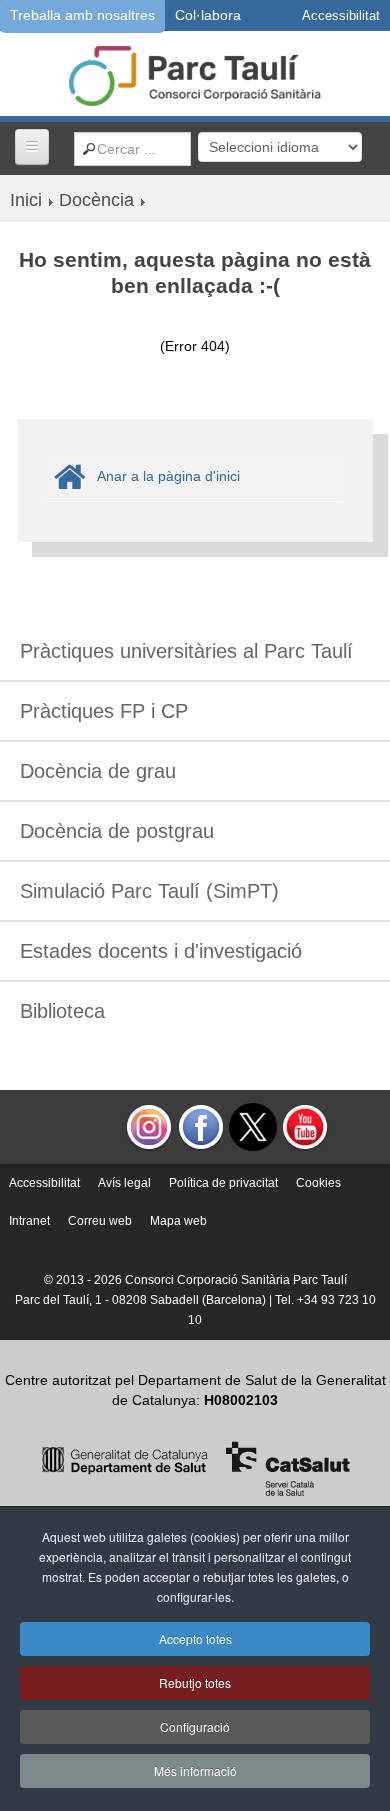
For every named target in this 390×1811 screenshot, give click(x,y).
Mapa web (178, 1221)
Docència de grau (98, 771)
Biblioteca (62, 1011)
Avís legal (124, 1183)
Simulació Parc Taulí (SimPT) (149, 891)
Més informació (195, 1770)
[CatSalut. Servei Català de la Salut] (195, 1467)
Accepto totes (195, 1638)
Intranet (29, 1221)
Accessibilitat (44, 1183)
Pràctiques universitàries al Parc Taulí (186, 651)
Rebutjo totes (195, 1682)
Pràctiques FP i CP (104, 711)
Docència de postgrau (117, 831)
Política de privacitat (223, 1183)
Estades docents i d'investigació (161, 951)
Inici (26, 200)
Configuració (195, 1726)
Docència (96, 200)
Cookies (318, 1183)
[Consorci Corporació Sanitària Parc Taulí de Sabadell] (195, 73)
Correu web (100, 1221)
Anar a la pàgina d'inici (168, 476)
